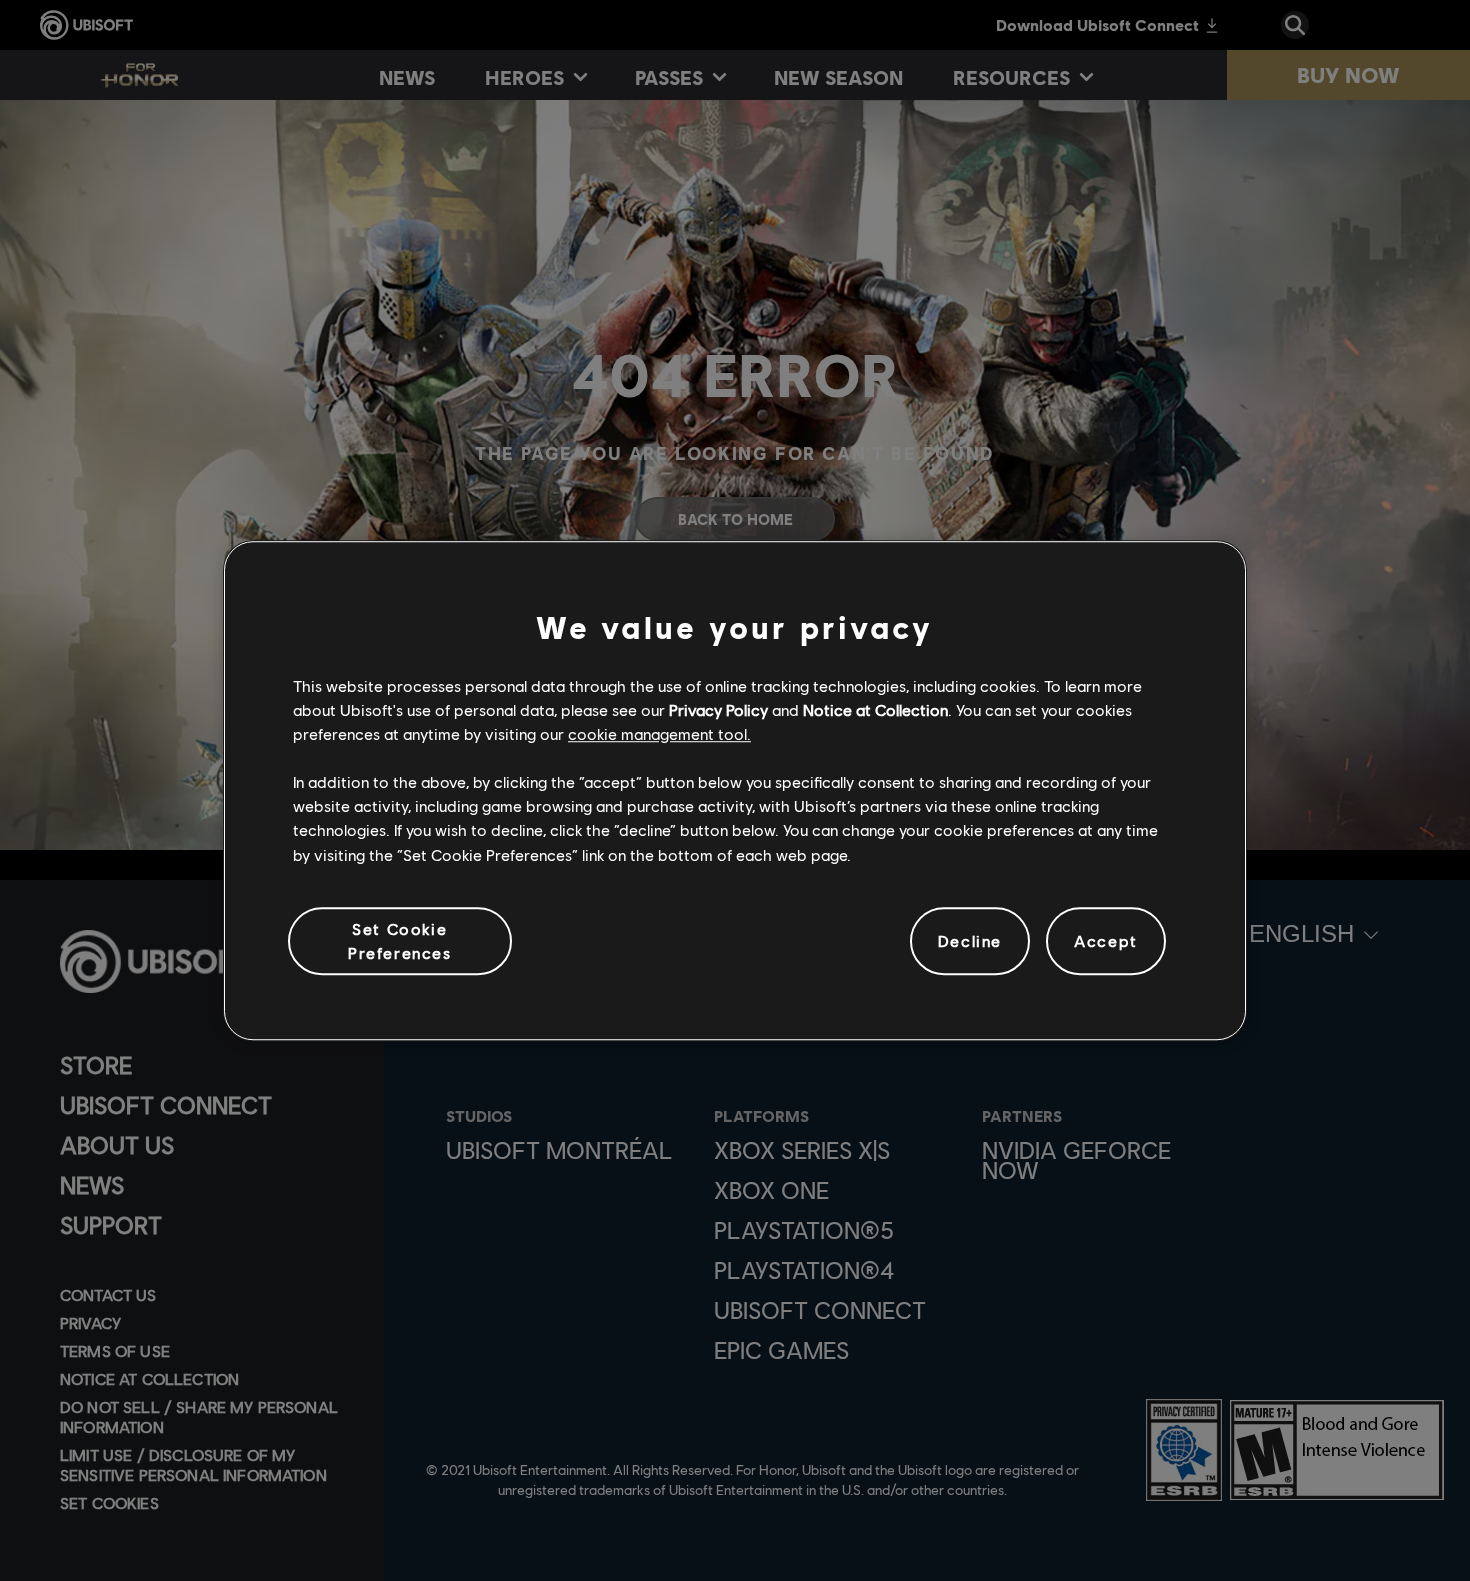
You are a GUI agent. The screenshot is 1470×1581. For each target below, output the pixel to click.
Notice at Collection (875, 709)
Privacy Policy (718, 709)
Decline (970, 940)
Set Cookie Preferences (400, 940)
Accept (1106, 940)
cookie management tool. (659, 733)
